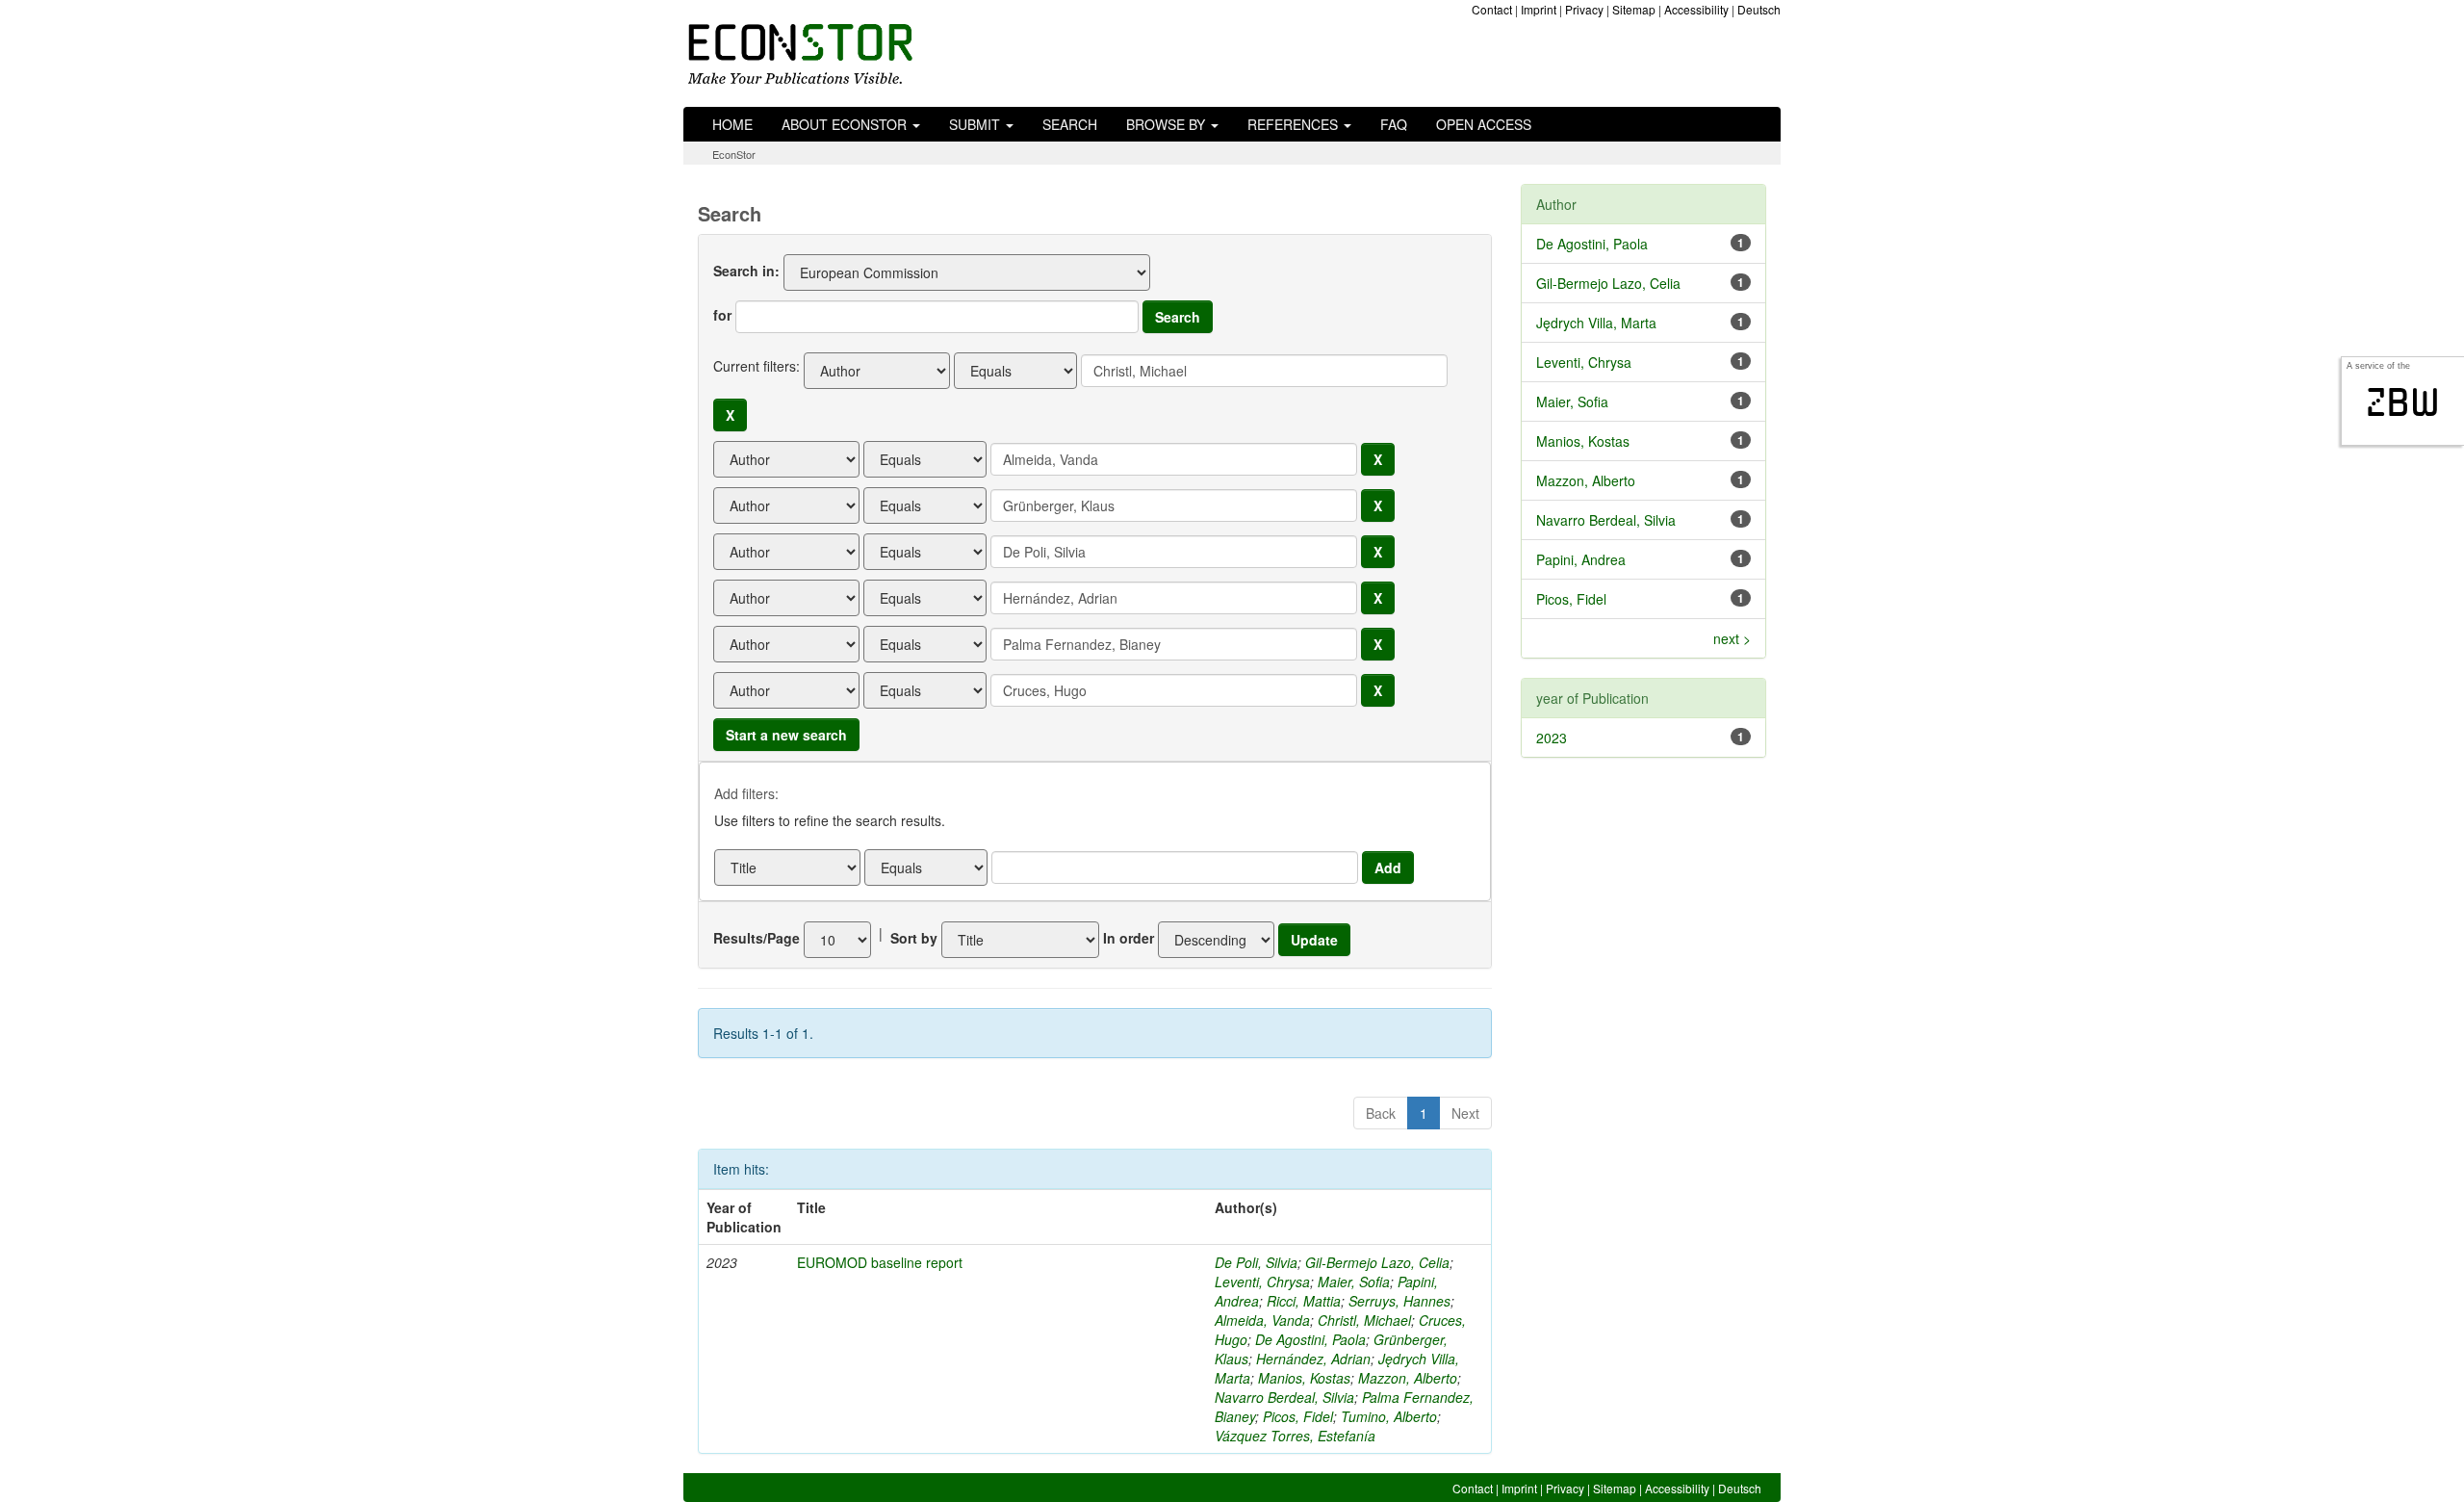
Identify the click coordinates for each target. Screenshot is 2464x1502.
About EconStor (846, 124)
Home (732, 124)
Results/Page (757, 938)
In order (1129, 938)
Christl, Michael (1364, 1320)
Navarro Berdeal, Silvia (1284, 1397)
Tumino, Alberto (1389, 1416)
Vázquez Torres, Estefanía (1295, 1436)
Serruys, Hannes (1399, 1301)
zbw (2403, 402)
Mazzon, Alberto (1408, 1378)
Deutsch (1759, 9)
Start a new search (786, 735)
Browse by (1168, 124)
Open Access (1484, 124)
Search (1070, 124)
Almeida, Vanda (1262, 1320)
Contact (1492, 9)
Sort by (914, 938)
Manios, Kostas (1304, 1378)
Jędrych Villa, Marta (1596, 323)
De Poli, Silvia (1256, 1262)
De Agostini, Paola (1310, 1339)
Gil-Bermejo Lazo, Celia (1377, 1262)
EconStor (734, 154)
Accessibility (1696, 9)
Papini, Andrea (1581, 559)
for (722, 315)
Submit (976, 124)
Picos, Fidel (1298, 1416)
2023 (1552, 738)
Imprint (1539, 9)
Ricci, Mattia (1304, 1301)
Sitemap (1634, 9)
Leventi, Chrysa (1262, 1282)
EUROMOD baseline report (880, 1262)
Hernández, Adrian (1313, 1359)
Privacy (1584, 9)
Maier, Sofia (1354, 1282)
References (1295, 124)
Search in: (746, 271)
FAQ (1394, 124)
